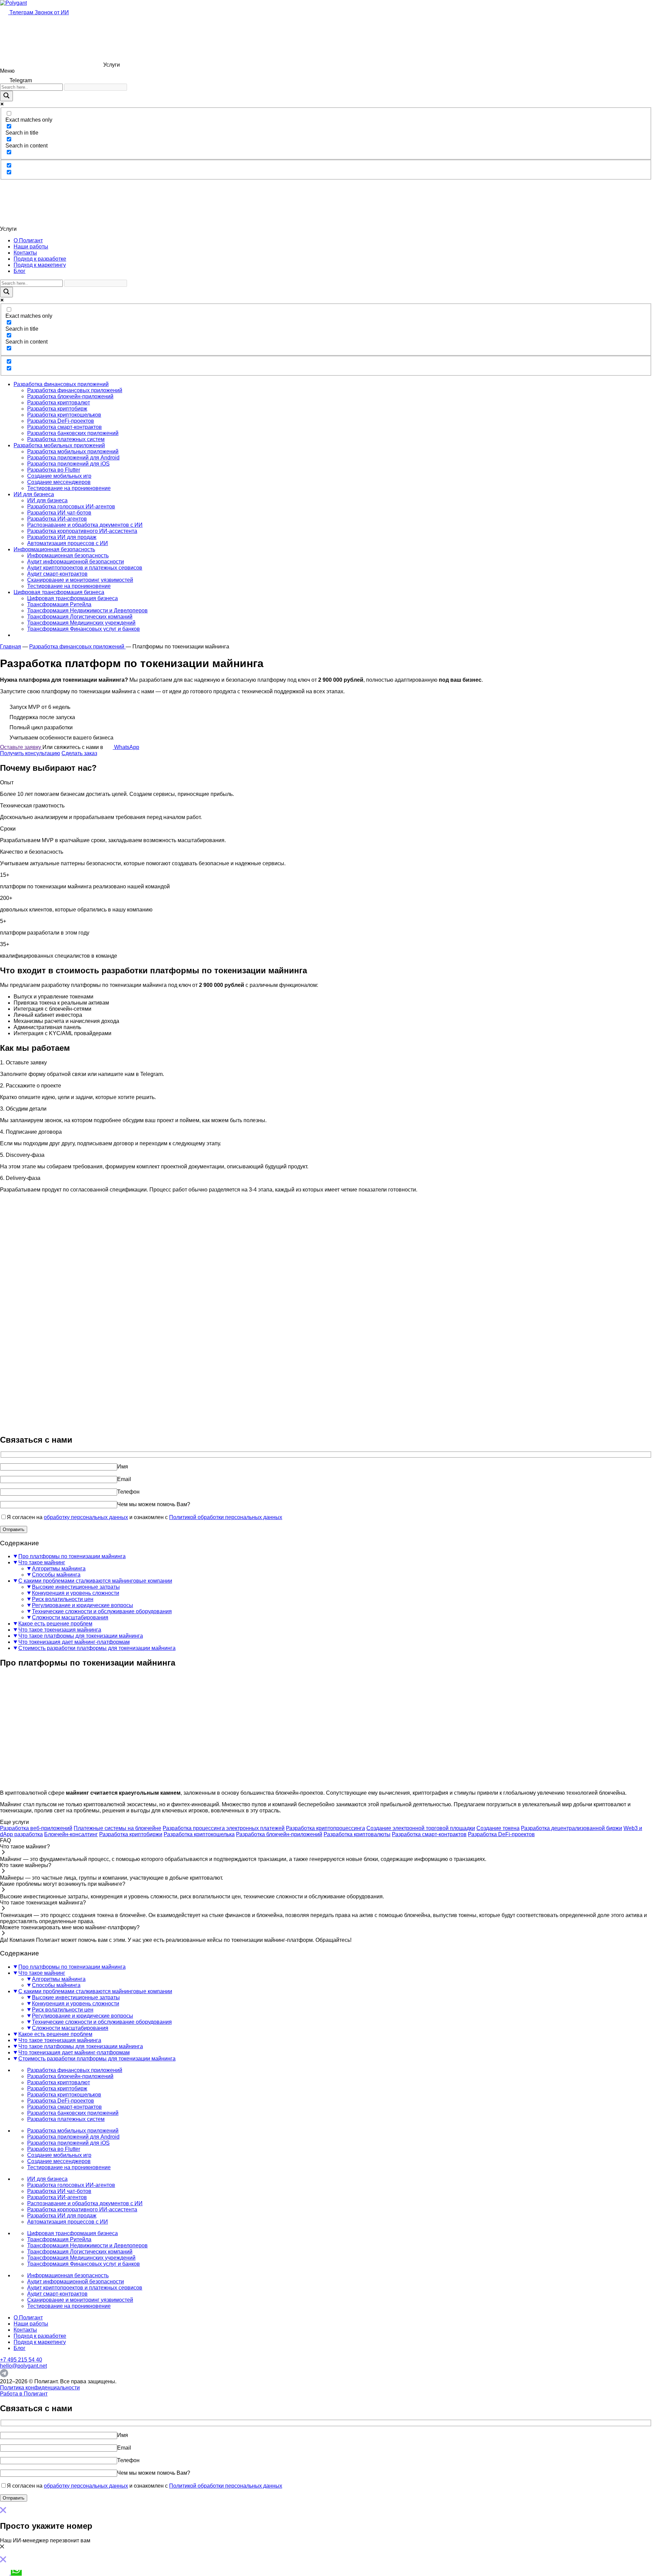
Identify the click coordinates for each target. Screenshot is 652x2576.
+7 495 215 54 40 (21, 2360)
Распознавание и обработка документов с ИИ (85, 525)
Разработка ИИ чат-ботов (59, 513)
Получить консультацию (30, 753)
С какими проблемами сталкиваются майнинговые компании (95, 1581)
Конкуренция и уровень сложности (76, 1593)
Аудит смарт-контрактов (57, 574)
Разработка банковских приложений (73, 433)
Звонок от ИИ (52, 12)
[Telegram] (4, 2375)
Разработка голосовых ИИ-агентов (71, 507)
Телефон (128, 1492)
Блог (20, 271)
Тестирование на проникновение (69, 488)
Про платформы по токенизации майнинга (72, 1556)
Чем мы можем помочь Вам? (154, 1504)
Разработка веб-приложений (36, 1828)
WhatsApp (126, 747)
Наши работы (31, 247)
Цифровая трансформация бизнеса (59, 592)
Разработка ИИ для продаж (62, 537)
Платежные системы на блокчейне (117, 1828)
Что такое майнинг (42, 1562)
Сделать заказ (79, 753)
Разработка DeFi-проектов (61, 421)
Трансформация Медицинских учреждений (81, 623)
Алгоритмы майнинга (59, 1569)
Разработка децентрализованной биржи (572, 1828)
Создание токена (498, 1828)
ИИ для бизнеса (34, 494)
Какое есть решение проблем (55, 1624)
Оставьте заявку (21, 747)
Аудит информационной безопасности (76, 562)
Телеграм (21, 12)
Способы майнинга (56, 1575)
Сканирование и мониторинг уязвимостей (80, 580)
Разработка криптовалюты (357, 1834)
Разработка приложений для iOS (68, 464)
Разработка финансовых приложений (61, 384)
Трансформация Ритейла (59, 604)
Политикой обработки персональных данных (226, 1517)
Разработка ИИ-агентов (57, 519)
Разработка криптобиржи (131, 1834)
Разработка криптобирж (57, 409)
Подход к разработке (40, 259)
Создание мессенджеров (59, 482)
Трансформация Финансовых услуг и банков (84, 629)
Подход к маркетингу (40, 265)
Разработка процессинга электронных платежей (224, 1828)
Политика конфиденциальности (40, 2388)
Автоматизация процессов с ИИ (68, 543)
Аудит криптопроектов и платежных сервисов (85, 568)
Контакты (25, 253)
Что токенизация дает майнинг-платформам (74, 1642)
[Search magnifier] (6, 96)
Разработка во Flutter (54, 470)
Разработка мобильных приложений (59, 445)
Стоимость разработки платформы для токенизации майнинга (97, 1648)
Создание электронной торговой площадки (421, 1828)
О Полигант (28, 240)
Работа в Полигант (24, 2394)
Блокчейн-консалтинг (71, 1834)
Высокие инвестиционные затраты (76, 1587)
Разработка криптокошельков (64, 415)
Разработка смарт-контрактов (65, 427)
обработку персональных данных (86, 1517)
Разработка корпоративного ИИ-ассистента (82, 531)
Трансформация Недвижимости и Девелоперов (87, 611)
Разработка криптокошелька (199, 1834)
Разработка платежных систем (66, 439)
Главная (11, 647)
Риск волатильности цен (63, 1599)
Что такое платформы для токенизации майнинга (81, 1636)
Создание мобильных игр (59, 476)
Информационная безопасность (54, 549)
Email (124, 1479)
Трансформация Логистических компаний (80, 617)
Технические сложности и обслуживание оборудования (102, 1611)
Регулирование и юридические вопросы (83, 1605)
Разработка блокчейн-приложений (70, 396)
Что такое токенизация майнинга (60, 1630)
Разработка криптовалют (59, 403)
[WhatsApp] (16, 2573)
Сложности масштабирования (70, 1617)
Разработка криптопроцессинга (325, 1828)
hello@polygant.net (23, 2366)
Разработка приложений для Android (73, 458)
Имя (123, 1467)
